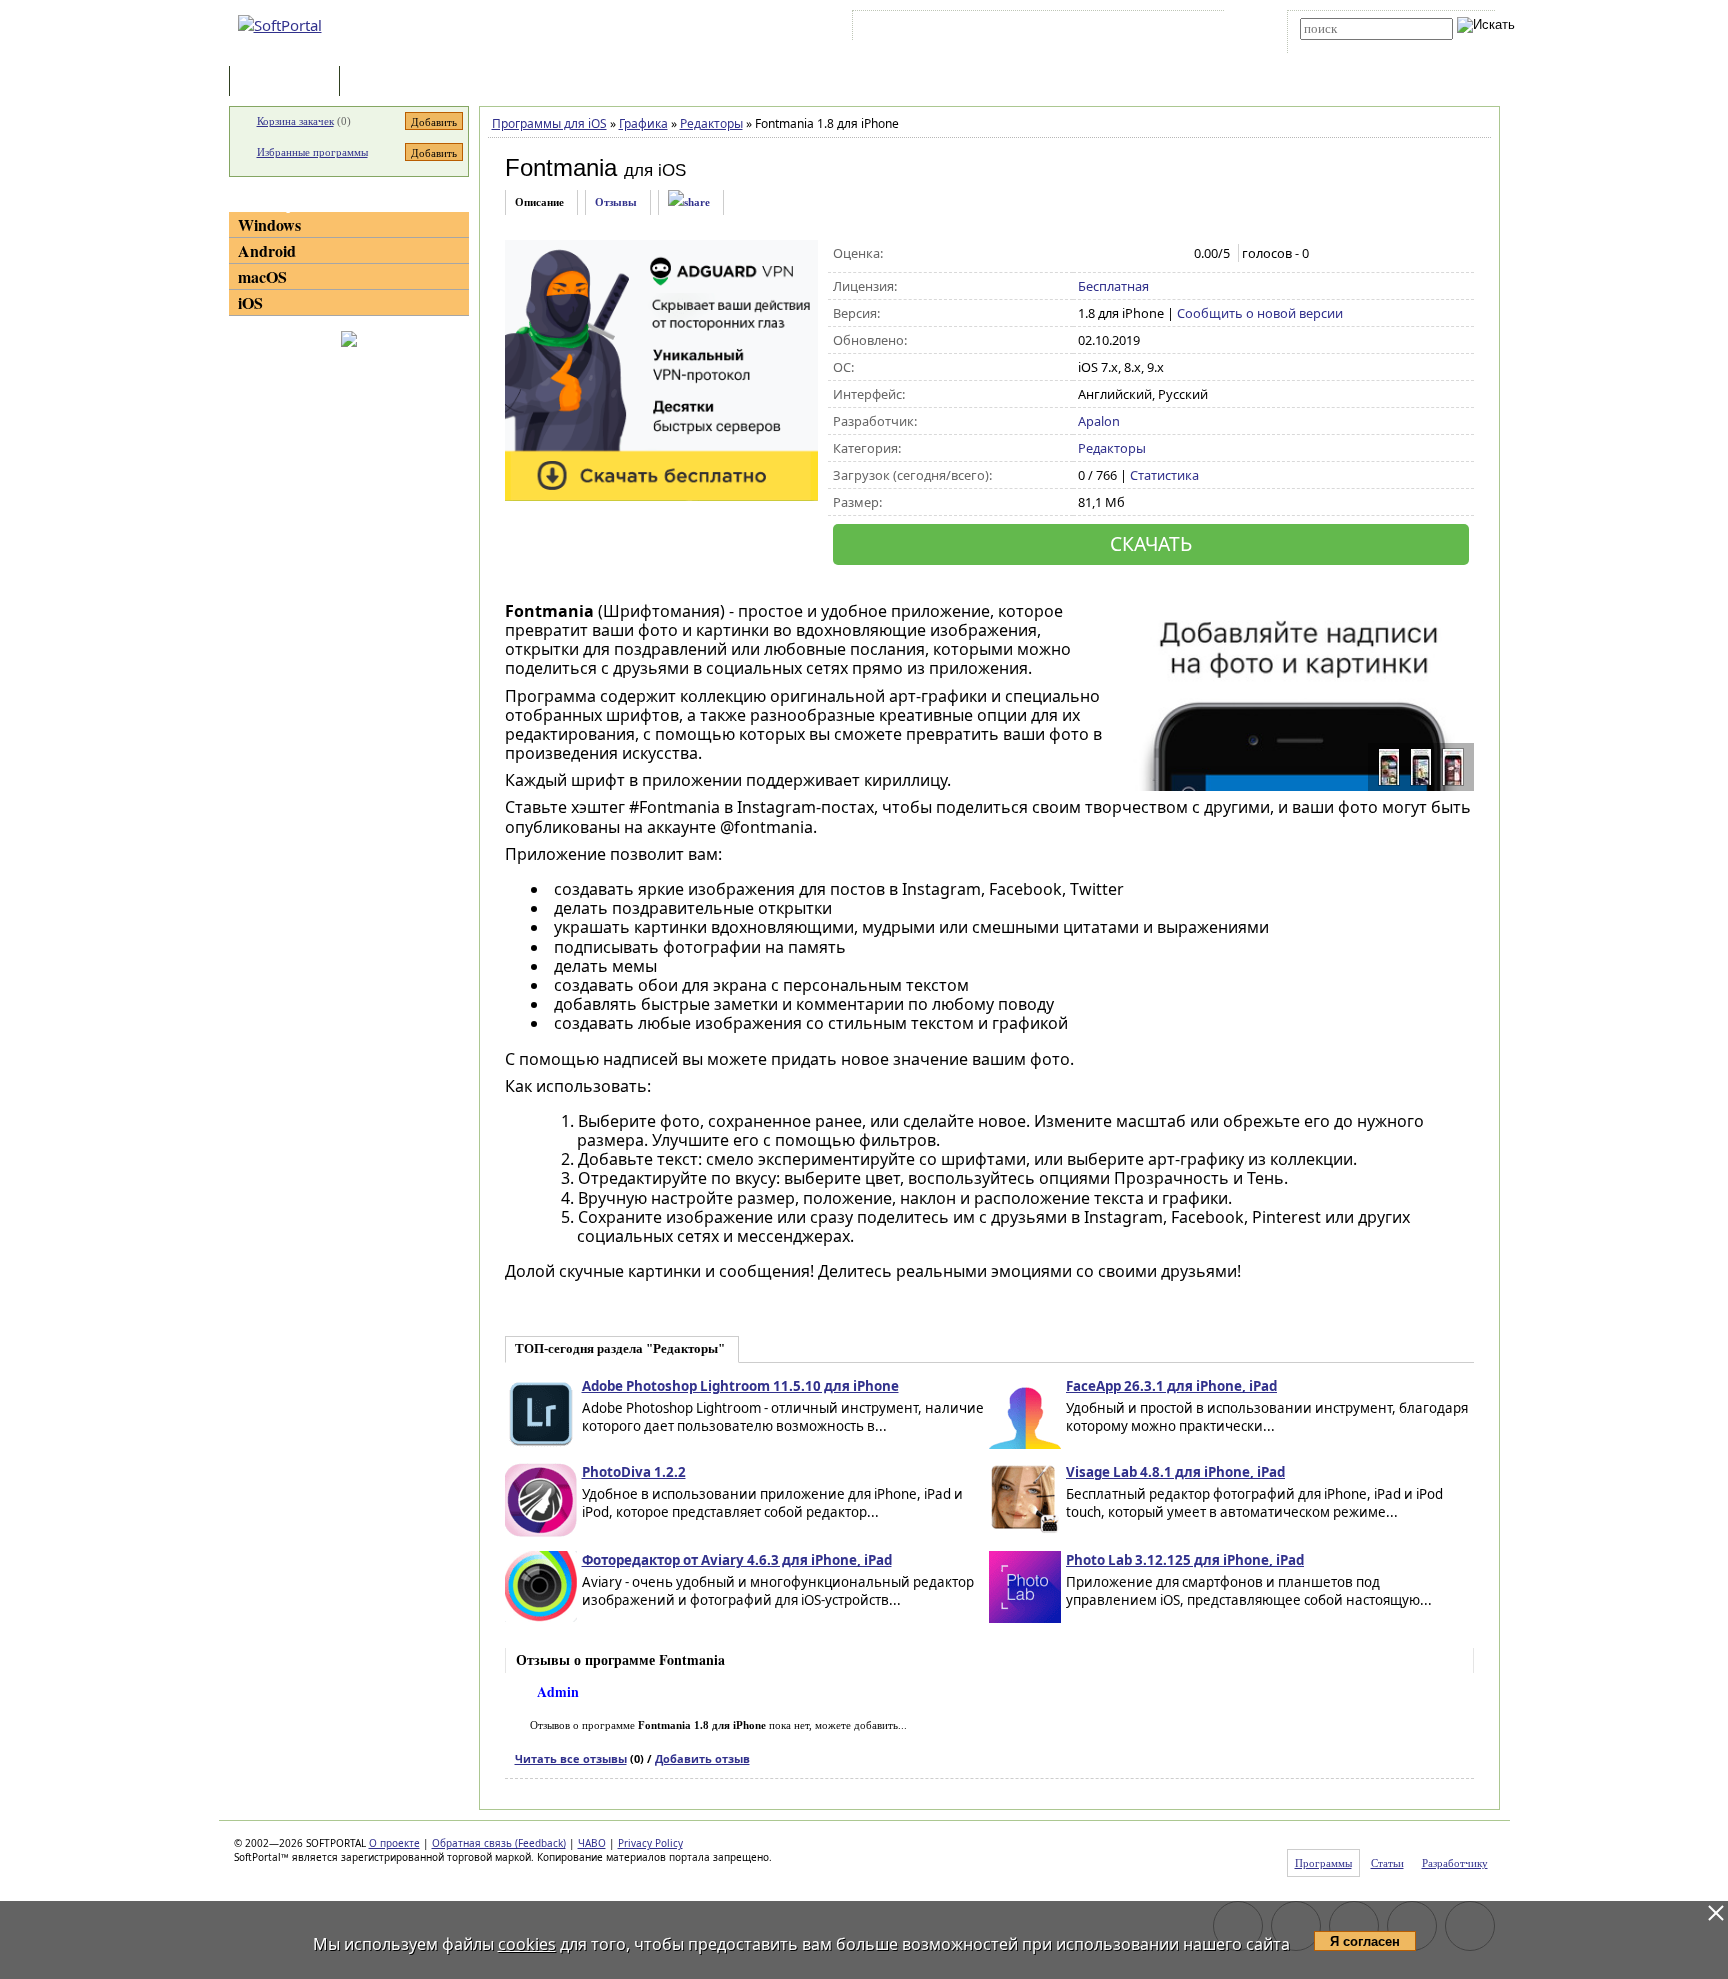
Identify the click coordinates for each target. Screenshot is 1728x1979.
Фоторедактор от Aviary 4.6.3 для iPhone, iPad (737, 1560)
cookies (527, 1944)
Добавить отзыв (702, 1758)
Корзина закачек (295, 121)
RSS (1194, 29)
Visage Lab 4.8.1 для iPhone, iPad (1175, 1472)
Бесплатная (1113, 286)
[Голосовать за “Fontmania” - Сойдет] (1130, 254)
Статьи (388, 82)
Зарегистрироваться (1030, 29)
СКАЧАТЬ (1151, 543)
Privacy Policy (650, 1843)
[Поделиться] (689, 202)
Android (267, 250)
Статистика (1164, 475)
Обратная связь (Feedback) (499, 1843)
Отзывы (616, 202)
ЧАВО (592, 1843)
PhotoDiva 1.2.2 (634, 1472)
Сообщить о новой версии (1260, 313)
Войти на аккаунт (917, 29)
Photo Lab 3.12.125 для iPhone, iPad (1185, 1560)
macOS (262, 276)
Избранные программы (312, 152)
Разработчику (1455, 1863)
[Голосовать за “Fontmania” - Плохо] (1109, 254)
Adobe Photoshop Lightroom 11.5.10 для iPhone (740, 1386)
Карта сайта (1133, 29)
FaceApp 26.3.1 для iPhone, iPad (1171, 1386)
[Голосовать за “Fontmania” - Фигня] (1088, 254)
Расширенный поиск (1355, 46)
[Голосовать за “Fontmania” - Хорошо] (1151, 254)
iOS (250, 302)
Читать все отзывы (571, 1758)
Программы (289, 82)
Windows (269, 224)
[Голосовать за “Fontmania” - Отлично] (1172, 254)
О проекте (394, 1843)
